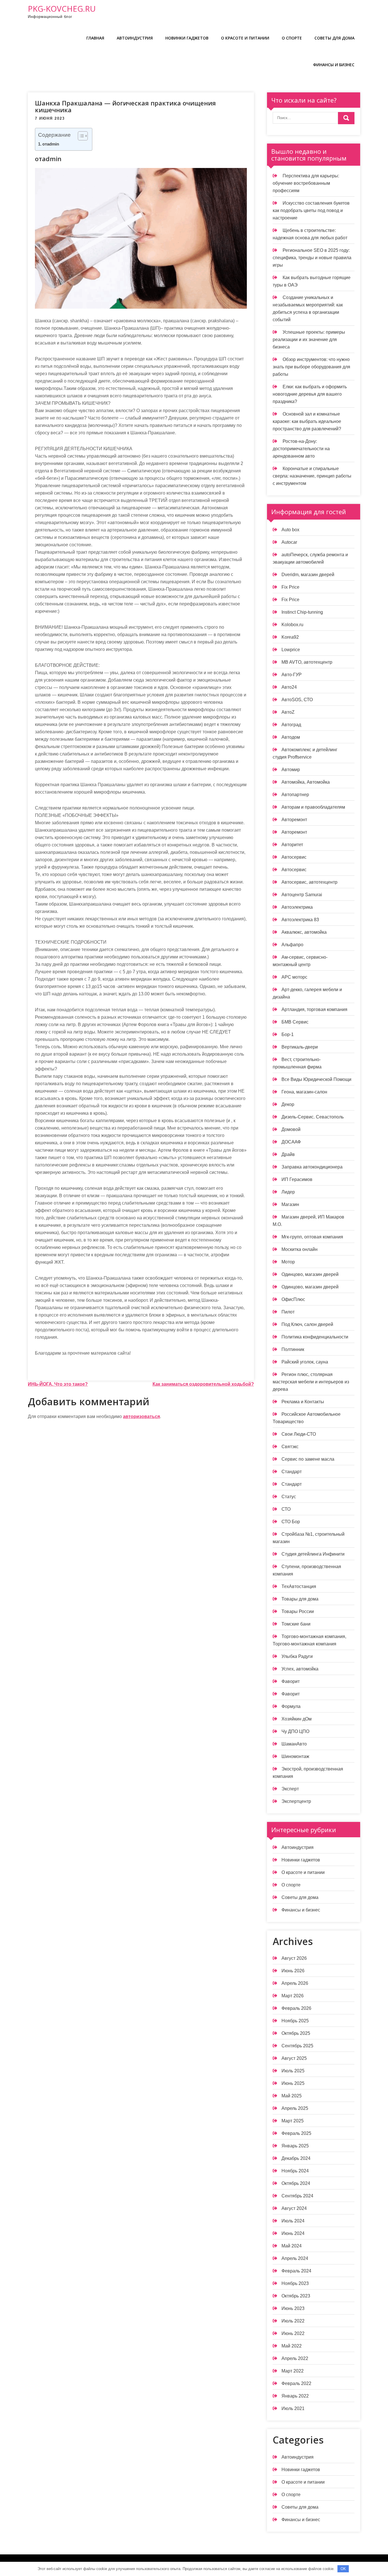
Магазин (290, 1204)
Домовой (291, 1129)
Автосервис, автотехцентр (309, 882)
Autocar (289, 542)
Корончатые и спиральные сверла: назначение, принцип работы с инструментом (312, 476)
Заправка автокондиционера (312, 1167)
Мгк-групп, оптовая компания (312, 1237)
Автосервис (294, 857)
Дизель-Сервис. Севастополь (313, 1117)
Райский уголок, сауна (305, 1362)
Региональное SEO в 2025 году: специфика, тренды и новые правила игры (312, 258)
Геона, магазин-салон (304, 1092)
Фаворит (291, 1681)
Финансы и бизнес (334, 65)
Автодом (291, 737)
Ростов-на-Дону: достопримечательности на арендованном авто (301, 449)
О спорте (292, 38)
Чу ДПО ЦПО (295, 1731)
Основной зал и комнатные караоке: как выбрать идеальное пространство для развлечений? (307, 421)
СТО (286, 1509)
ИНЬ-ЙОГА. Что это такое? (58, 1384)
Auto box (290, 530)
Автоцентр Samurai (302, 895)
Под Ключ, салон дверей (307, 1324)
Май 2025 (292, 2096)
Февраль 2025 (296, 2133)
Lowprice (291, 650)
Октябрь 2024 (296, 2183)
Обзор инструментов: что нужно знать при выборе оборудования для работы (311, 367)
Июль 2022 (293, 2321)
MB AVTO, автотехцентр (307, 662)
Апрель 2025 (295, 2108)
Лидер (288, 1192)
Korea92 (290, 637)
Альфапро (292, 945)
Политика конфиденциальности (315, 1337)
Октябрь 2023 (296, 2296)
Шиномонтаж (295, 1756)
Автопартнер (295, 795)
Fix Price (290, 587)
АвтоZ (288, 712)
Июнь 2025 (293, 2083)
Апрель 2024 (295, 2258)
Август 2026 (294, 1958)
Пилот (288, 1312)
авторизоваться (141, 1416)
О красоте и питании (245, 38)
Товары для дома (300, 1599)
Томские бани (296, 1624)
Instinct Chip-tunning (302, 612)
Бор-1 (288, 1034)
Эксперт (290, 1789)
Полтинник (293, 1349)
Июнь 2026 (293, 1971)
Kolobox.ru (292, 625)
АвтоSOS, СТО (297, 700)
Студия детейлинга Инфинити (313, 1554)
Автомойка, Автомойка (306, 782)
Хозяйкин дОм (297, 1719)
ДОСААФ (291, 1142)
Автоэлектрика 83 (300, 920)
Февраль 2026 (296, 2008)
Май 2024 (292, 2246)
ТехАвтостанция (299, 1586)
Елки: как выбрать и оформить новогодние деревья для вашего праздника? (310, 394)
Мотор (288, 1262)
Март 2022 (293, 2371)
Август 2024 (294, 2208)
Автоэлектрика (297, 907)
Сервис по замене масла (308, 1459)
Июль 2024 (293, 2221)
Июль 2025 (293, 2071)
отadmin (51, 144)
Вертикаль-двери (300, 1047)
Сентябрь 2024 (297, 2196)
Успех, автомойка (300, 1669)
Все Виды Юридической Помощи (316, 1079)
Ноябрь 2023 (295, 2283)
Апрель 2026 (295, 1983)
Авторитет (292, 845)
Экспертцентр (296, 1801)
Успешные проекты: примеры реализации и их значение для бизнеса (309, 340)
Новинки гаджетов (187, 38)
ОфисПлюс (293, 1299)
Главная (95, 38)
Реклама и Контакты (303, 1402)
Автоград (291, 725)
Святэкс (290, 1447)
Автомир (291, 770)
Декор (288, 1104)
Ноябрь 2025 (295, 2021)
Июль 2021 (293, 2408)
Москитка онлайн (300, 1249)
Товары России (298, 1611)
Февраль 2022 (296, 2383)
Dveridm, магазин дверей (308, 575)
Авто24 (289, 687)
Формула (291, 1706)
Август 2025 (294, 2058)
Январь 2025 (295, 2146)
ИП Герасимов (297, 1179)
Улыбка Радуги (297, 1656)
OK (343, 2569)
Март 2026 (293, 1996)
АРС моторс (294, 977)
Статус (289, 1497)
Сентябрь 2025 (297, 2046)
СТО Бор (291, 1522)
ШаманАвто (294, 1744)
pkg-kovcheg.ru (62, 9)
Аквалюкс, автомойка (304, 932)
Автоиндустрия (135, 38)
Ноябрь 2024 (295, 2171)
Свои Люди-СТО (299, 1434)
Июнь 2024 (293, 2233)
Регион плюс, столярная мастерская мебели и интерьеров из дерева (311, 1382)
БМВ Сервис (295, 1022)
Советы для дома (334, 38)
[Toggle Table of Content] (80, 136)
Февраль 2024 (296, 2271)
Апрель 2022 (295, 2358)
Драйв (288, 1154)
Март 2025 (293, 2121)
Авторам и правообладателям (313, 807)
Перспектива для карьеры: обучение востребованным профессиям (306, 183)
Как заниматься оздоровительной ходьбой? (203, 1384)
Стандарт (292, 1472)
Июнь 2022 (293, 2333)
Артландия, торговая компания (314, 1009)
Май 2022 (292, 2346)
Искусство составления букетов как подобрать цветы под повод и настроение (311, 210)
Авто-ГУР (292, 675)
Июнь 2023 (293, 2308)
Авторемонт (294, 820)
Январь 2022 (295, 2396)
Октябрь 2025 (296, 2033)
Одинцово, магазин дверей (310, 1274)
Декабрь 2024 (296, 2158)
